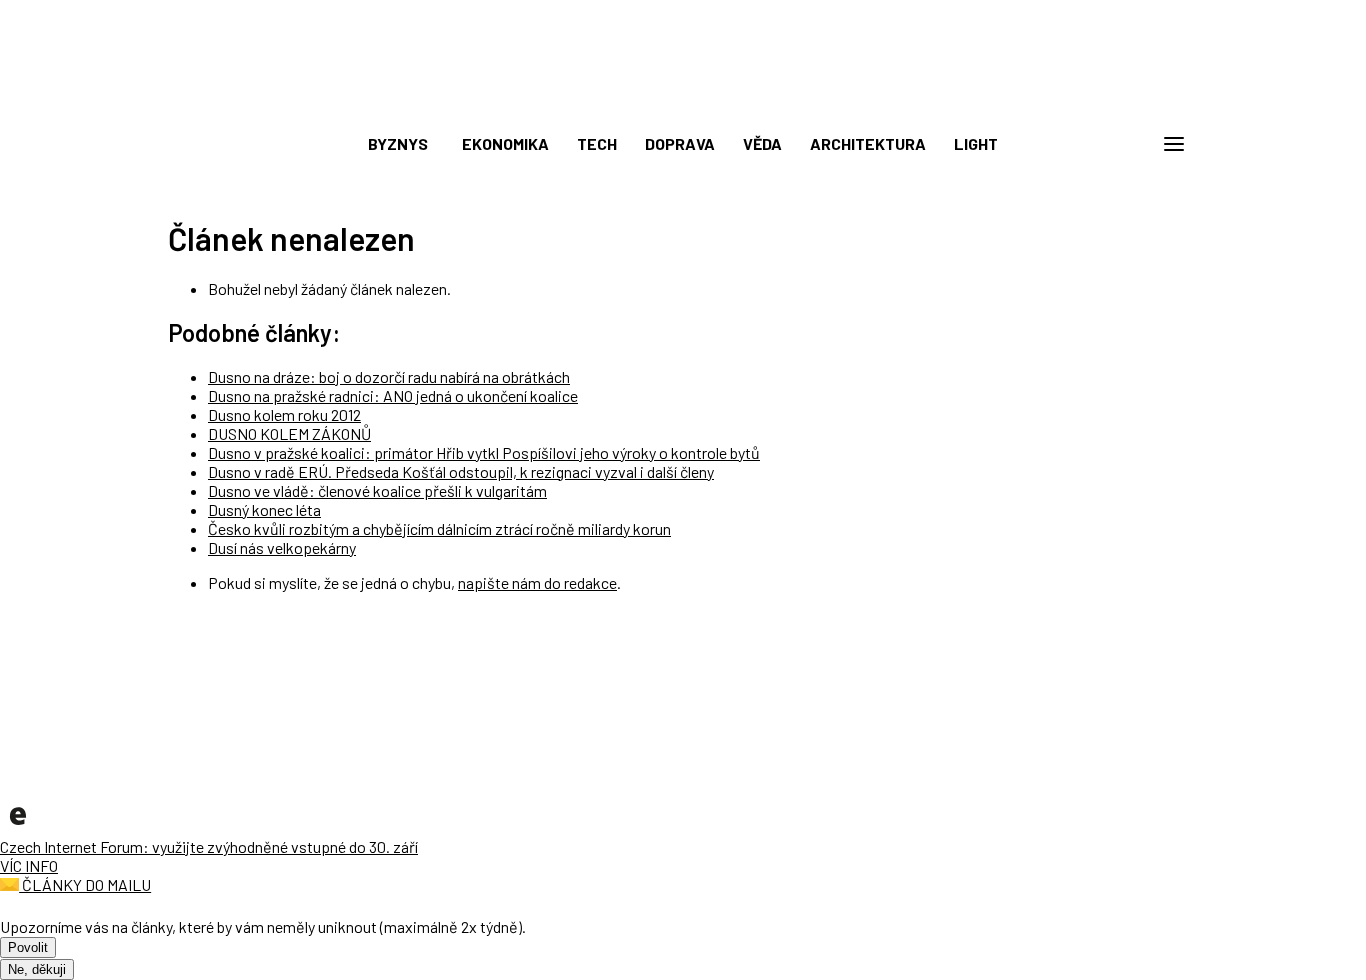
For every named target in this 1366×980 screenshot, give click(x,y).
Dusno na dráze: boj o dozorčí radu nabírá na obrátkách (389, 376)
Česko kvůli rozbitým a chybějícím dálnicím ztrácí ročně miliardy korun (439, 528)
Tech (597, 143)
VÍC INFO (29, 865)
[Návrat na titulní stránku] (683, 100)
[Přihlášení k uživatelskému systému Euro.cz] (1078, 144)
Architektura (868, 143)
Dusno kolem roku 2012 (284, 414)
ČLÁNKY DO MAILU (85, 884)
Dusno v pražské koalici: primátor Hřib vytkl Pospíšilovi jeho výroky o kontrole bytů (484, 452)
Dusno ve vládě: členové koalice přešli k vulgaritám (377, 490)
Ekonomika (505, 143)
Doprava (680, 143)
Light (976, 143)
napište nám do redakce (537, 582)
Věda (762, 143)
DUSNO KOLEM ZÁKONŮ (289, 433)
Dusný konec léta (264, 509)
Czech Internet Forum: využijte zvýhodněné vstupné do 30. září (209, 846)
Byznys (398, 143)
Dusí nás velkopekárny (282, 547)
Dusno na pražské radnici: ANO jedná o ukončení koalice (393, 395)
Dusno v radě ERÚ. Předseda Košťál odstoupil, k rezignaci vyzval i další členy (461, 471)
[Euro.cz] (18, 827)
